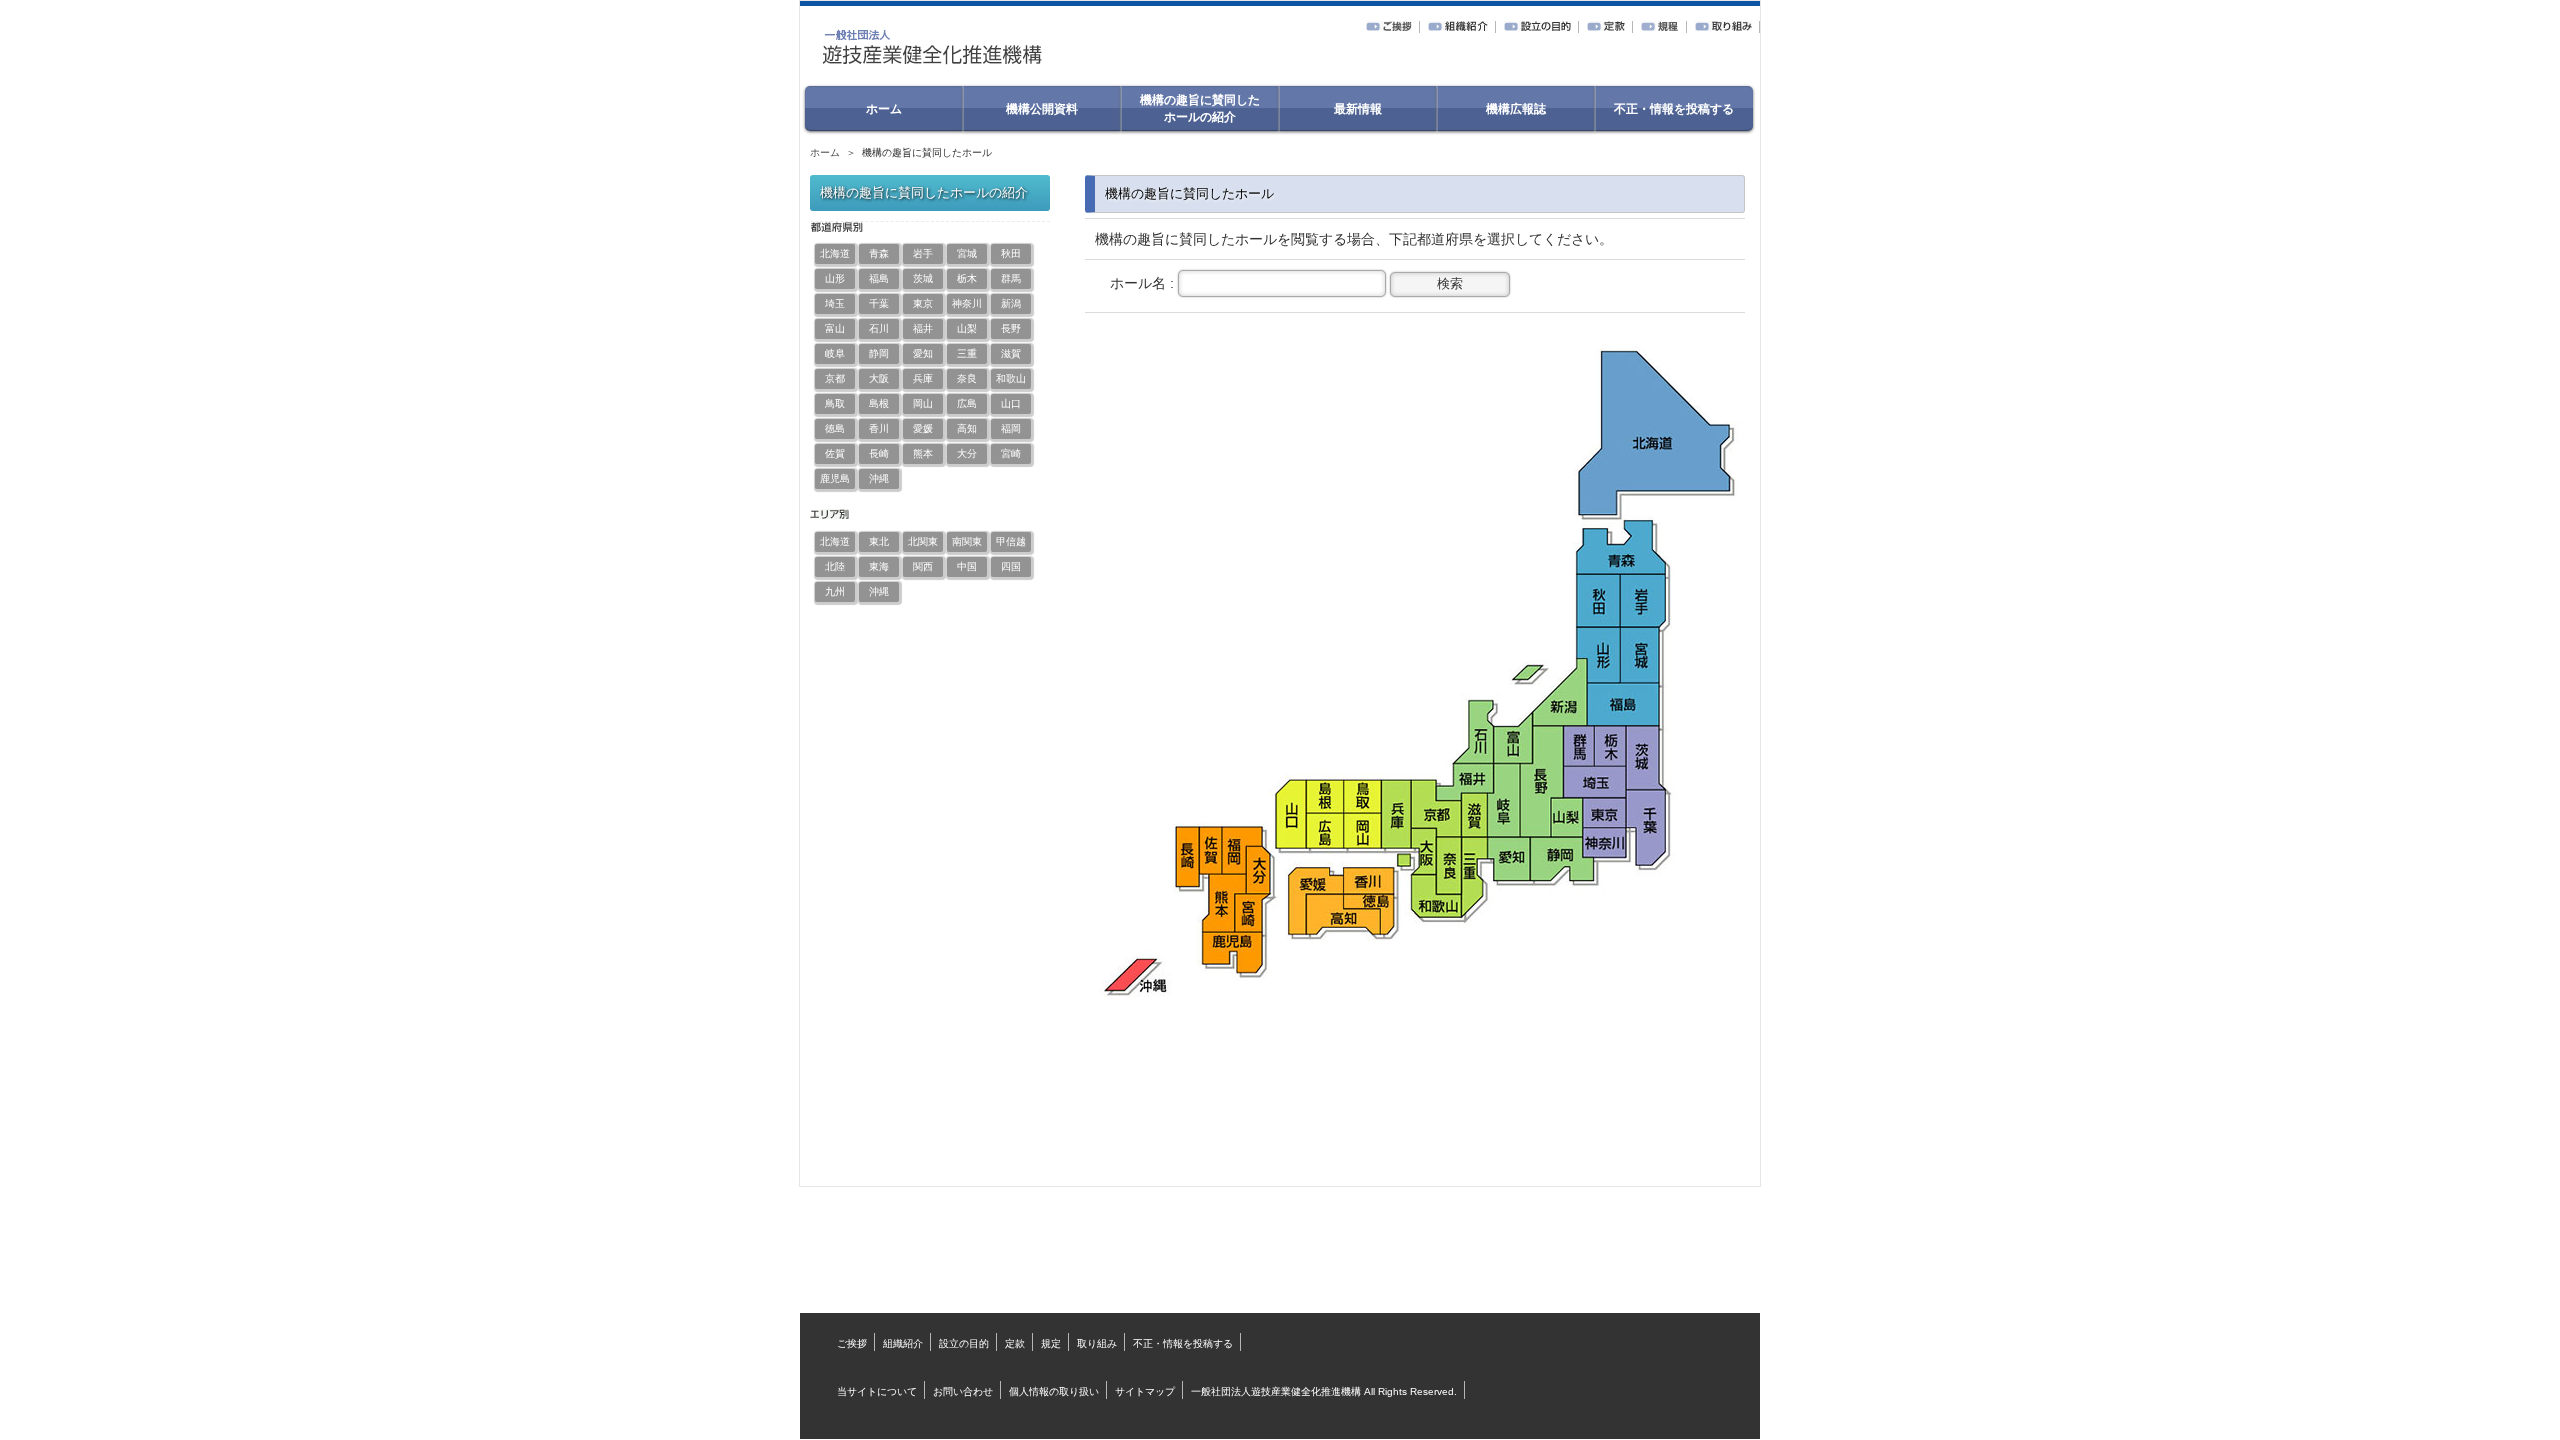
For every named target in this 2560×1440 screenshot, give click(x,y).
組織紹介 (903, 1343)
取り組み (1097, 1343)
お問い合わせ (963, 1391)
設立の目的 (964, 1343)
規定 (1051, 1343)
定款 (1015, 1343)
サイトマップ (1145, 1391)
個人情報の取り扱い (1054, 1391)
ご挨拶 (852, 1343)
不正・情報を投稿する (1183, 1343)
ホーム (825, 152)
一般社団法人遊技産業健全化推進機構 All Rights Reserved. (1324, 1391)
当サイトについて (877, 1391)
